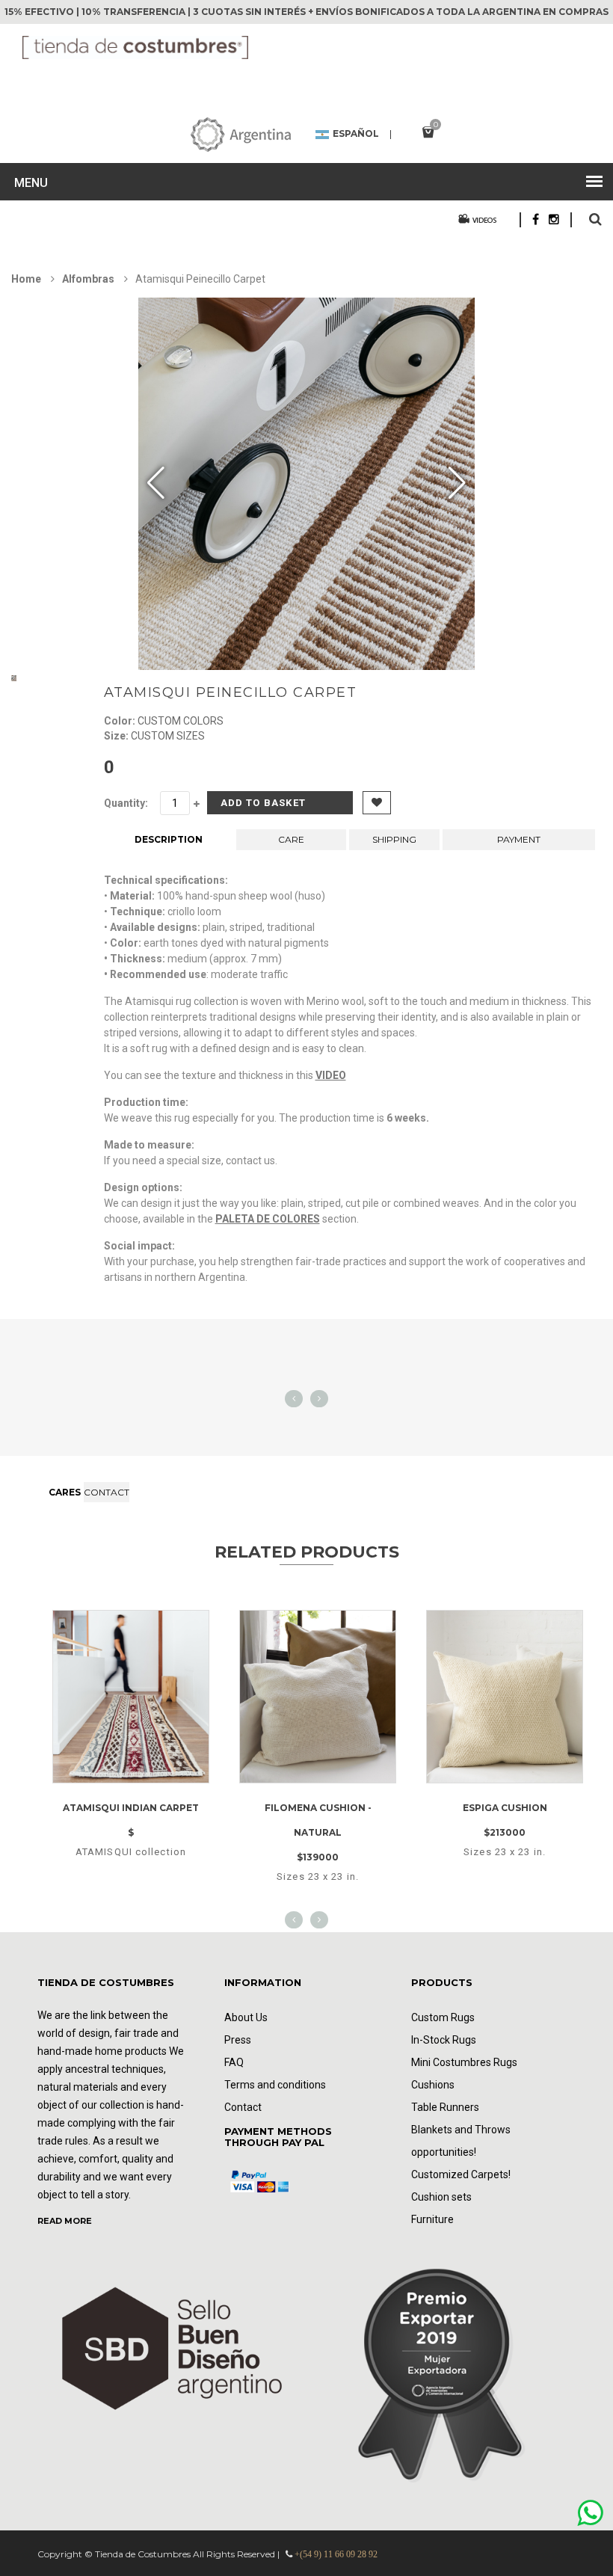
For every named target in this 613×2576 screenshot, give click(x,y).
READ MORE (65, 2221)
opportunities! (444, 2152)
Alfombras (89, 279)
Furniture (432, 2219)
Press (238, 2040)
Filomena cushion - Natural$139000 (318, 1832)
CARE (291, 839)
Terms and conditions (275, 2085)
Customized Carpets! (461, 2174)
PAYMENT (519, 839)
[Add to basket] (150, 1779)
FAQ (234, 2062)
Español (356, 135)
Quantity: (126, 803)
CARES (65, 1492)
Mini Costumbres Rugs (464, 2062)
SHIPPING (394, 839)
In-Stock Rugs (444, 2040)
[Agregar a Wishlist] (108, 1779)
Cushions (433, 2085)
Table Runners (445, 2107)
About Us (246, 2017)
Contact (107, 1492)
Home (26, 279)
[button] (457, 484)
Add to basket (264, 803)
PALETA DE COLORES (268, 1219)
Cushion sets (441, 2197)
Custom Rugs (443, 2017)
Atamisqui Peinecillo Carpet (231, 692)
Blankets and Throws (461, 2130)
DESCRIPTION (169, 839)
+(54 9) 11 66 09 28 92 (336, 2554)
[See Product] (131, 1624)
